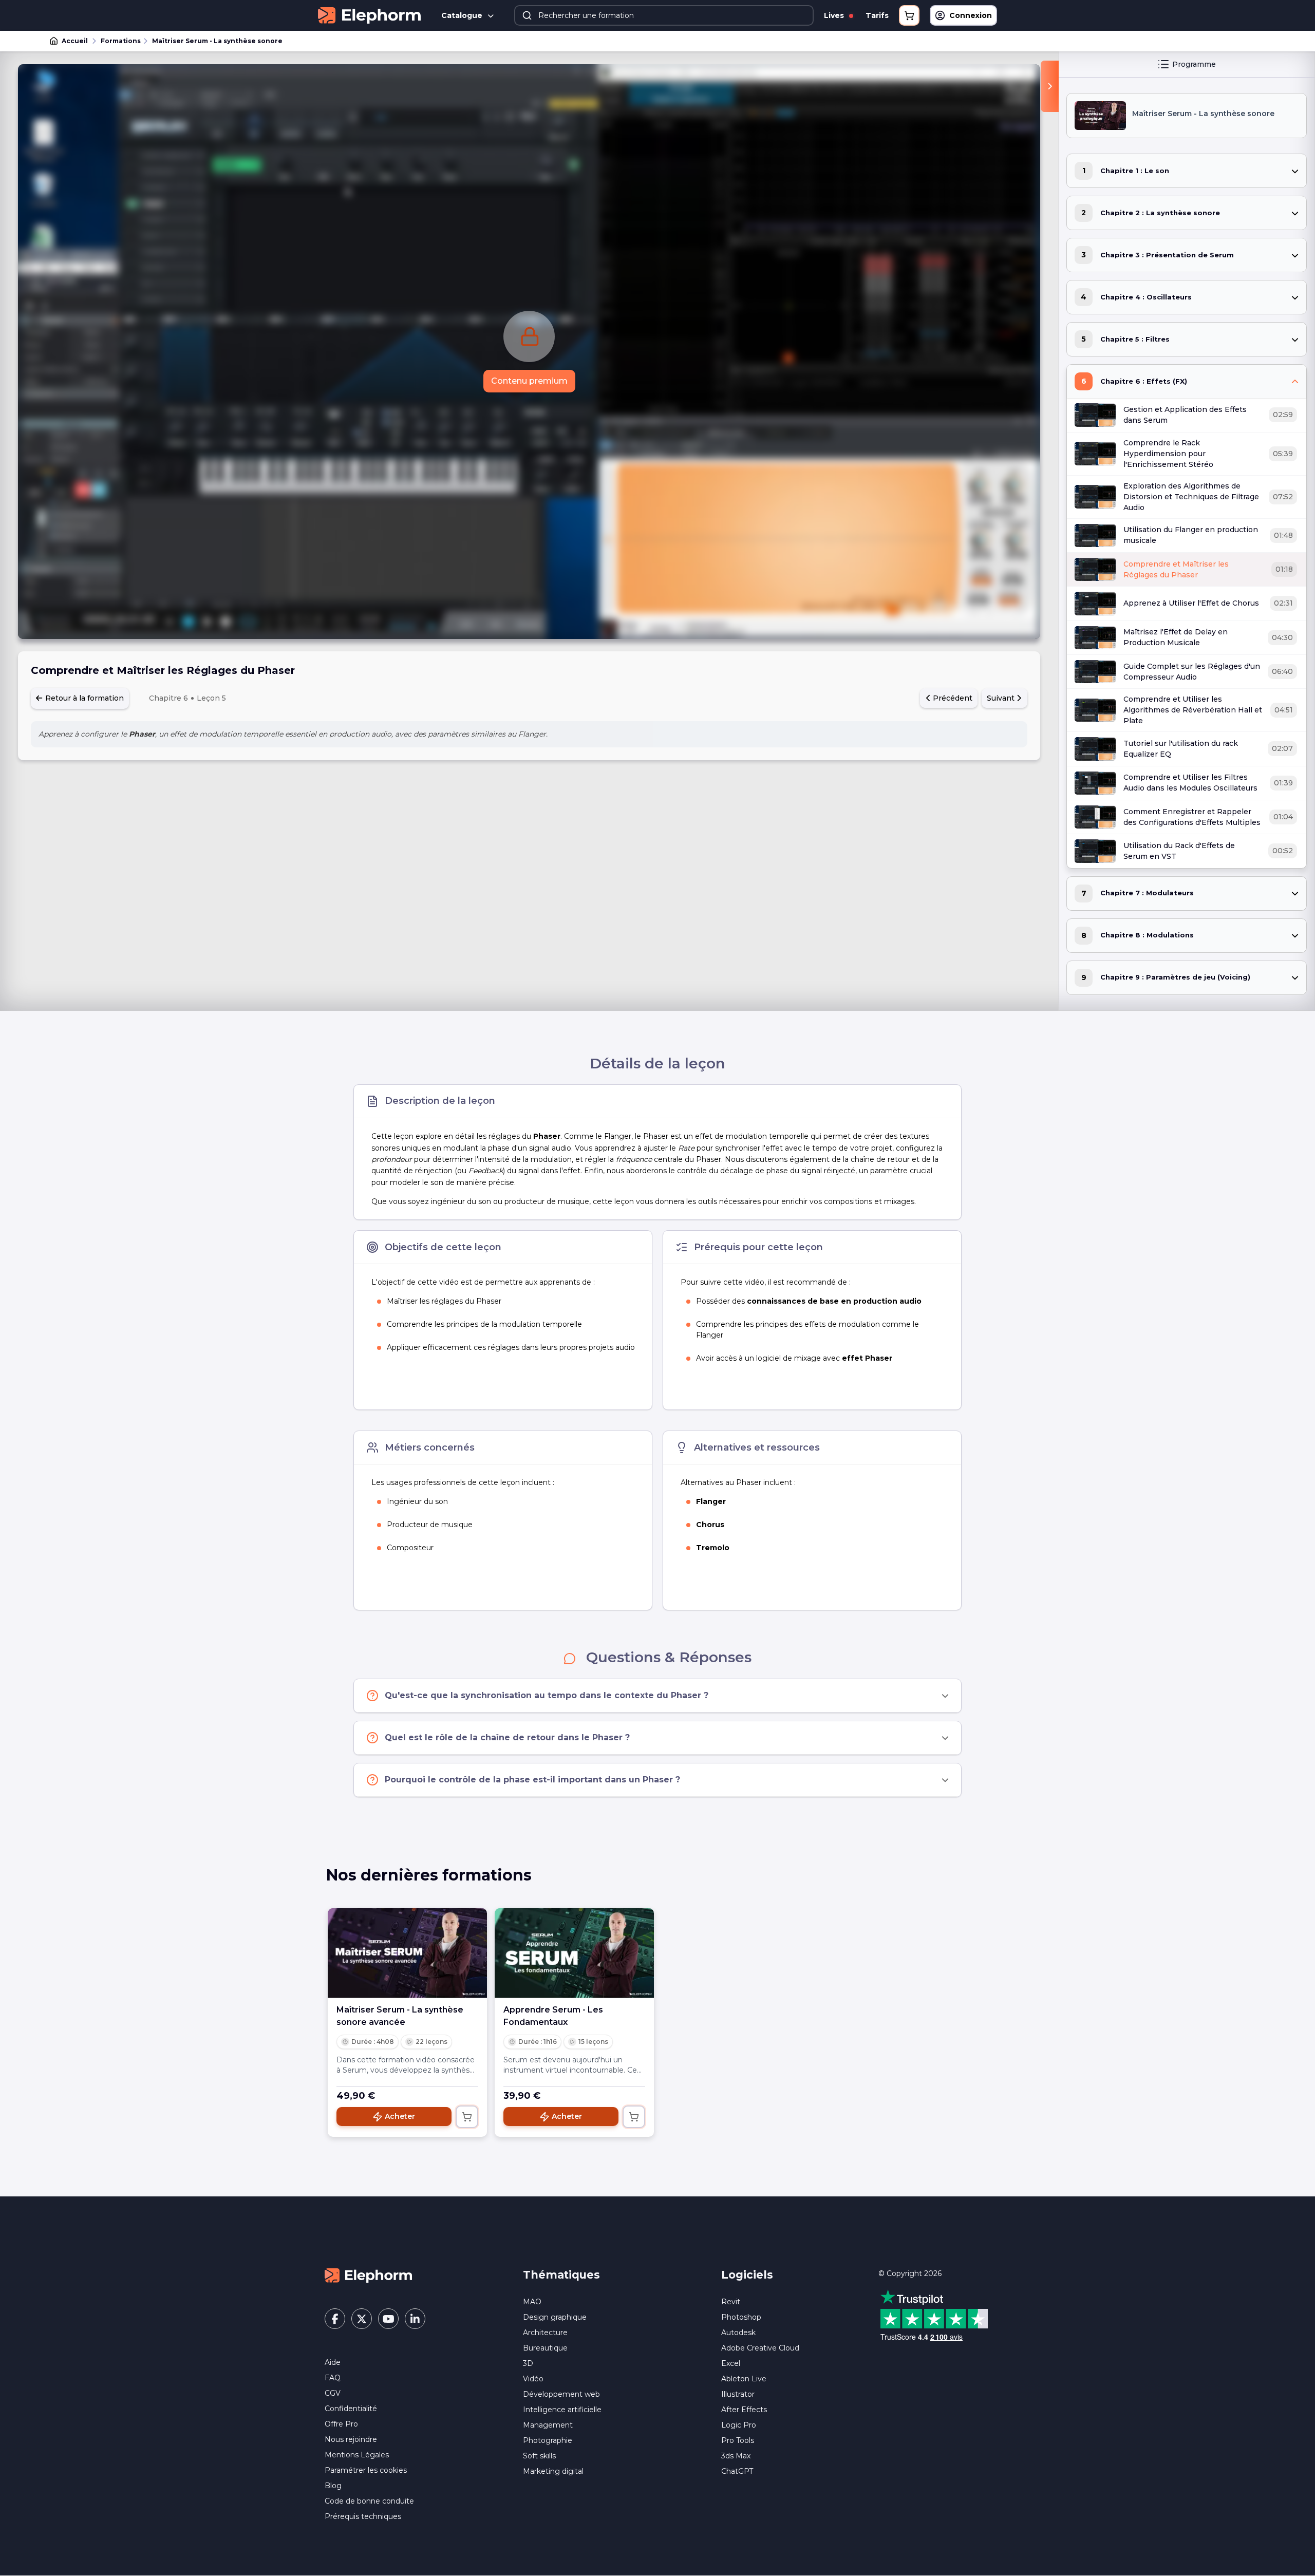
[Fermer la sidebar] (1050, 86)
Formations (121, 41)
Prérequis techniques (363, 2516)
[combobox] (664, 15)
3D (528, 2363)
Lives (835, 15)
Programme (1194, 64)
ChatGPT (737, 2471)
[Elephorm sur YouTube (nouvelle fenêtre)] (388, 2319)
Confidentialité (351, 2409)
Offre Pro (341, 2424)
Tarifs (877, 15)
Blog (333, 2486)
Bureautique (545, 2348)
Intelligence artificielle (562, 2410)
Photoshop (741, 2317)
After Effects (744, 2410)
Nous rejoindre (351, 2439)
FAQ (333, 2378)
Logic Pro (739, 2425)
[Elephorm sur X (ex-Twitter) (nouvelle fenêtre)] (362, 2319)
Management (548, 2425)
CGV (333, 2393)
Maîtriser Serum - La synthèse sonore (217, 41)
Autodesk (738, 2333)
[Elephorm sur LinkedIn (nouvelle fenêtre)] (415, 2319)
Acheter (400, 2116)
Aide (333, 2362)
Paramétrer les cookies (366, 2470)
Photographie (548, 2440)
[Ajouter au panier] (467, 2117)
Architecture (545, 2333)
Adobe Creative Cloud (760, 2348)
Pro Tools (738, 2440)
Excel (731, 2363)
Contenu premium (529, 381)
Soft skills (539, 2456)
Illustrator (738, 2394)
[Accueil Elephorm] (368, 2274)
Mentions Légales (357, 2455)
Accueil (75, 41)
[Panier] (909, 15)
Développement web (561, 2394)
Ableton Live (744, 2379)
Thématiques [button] (561, 2275)
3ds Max (736, 2456)
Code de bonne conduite (369, 2501)
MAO (532, 2302)
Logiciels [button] (747, 2275)
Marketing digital (553, 2471)
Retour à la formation (83, 698)
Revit (731, 2302)
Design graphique (555, 2317)
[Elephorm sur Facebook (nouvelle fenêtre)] (335, 2319)
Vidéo (533, 2379)
